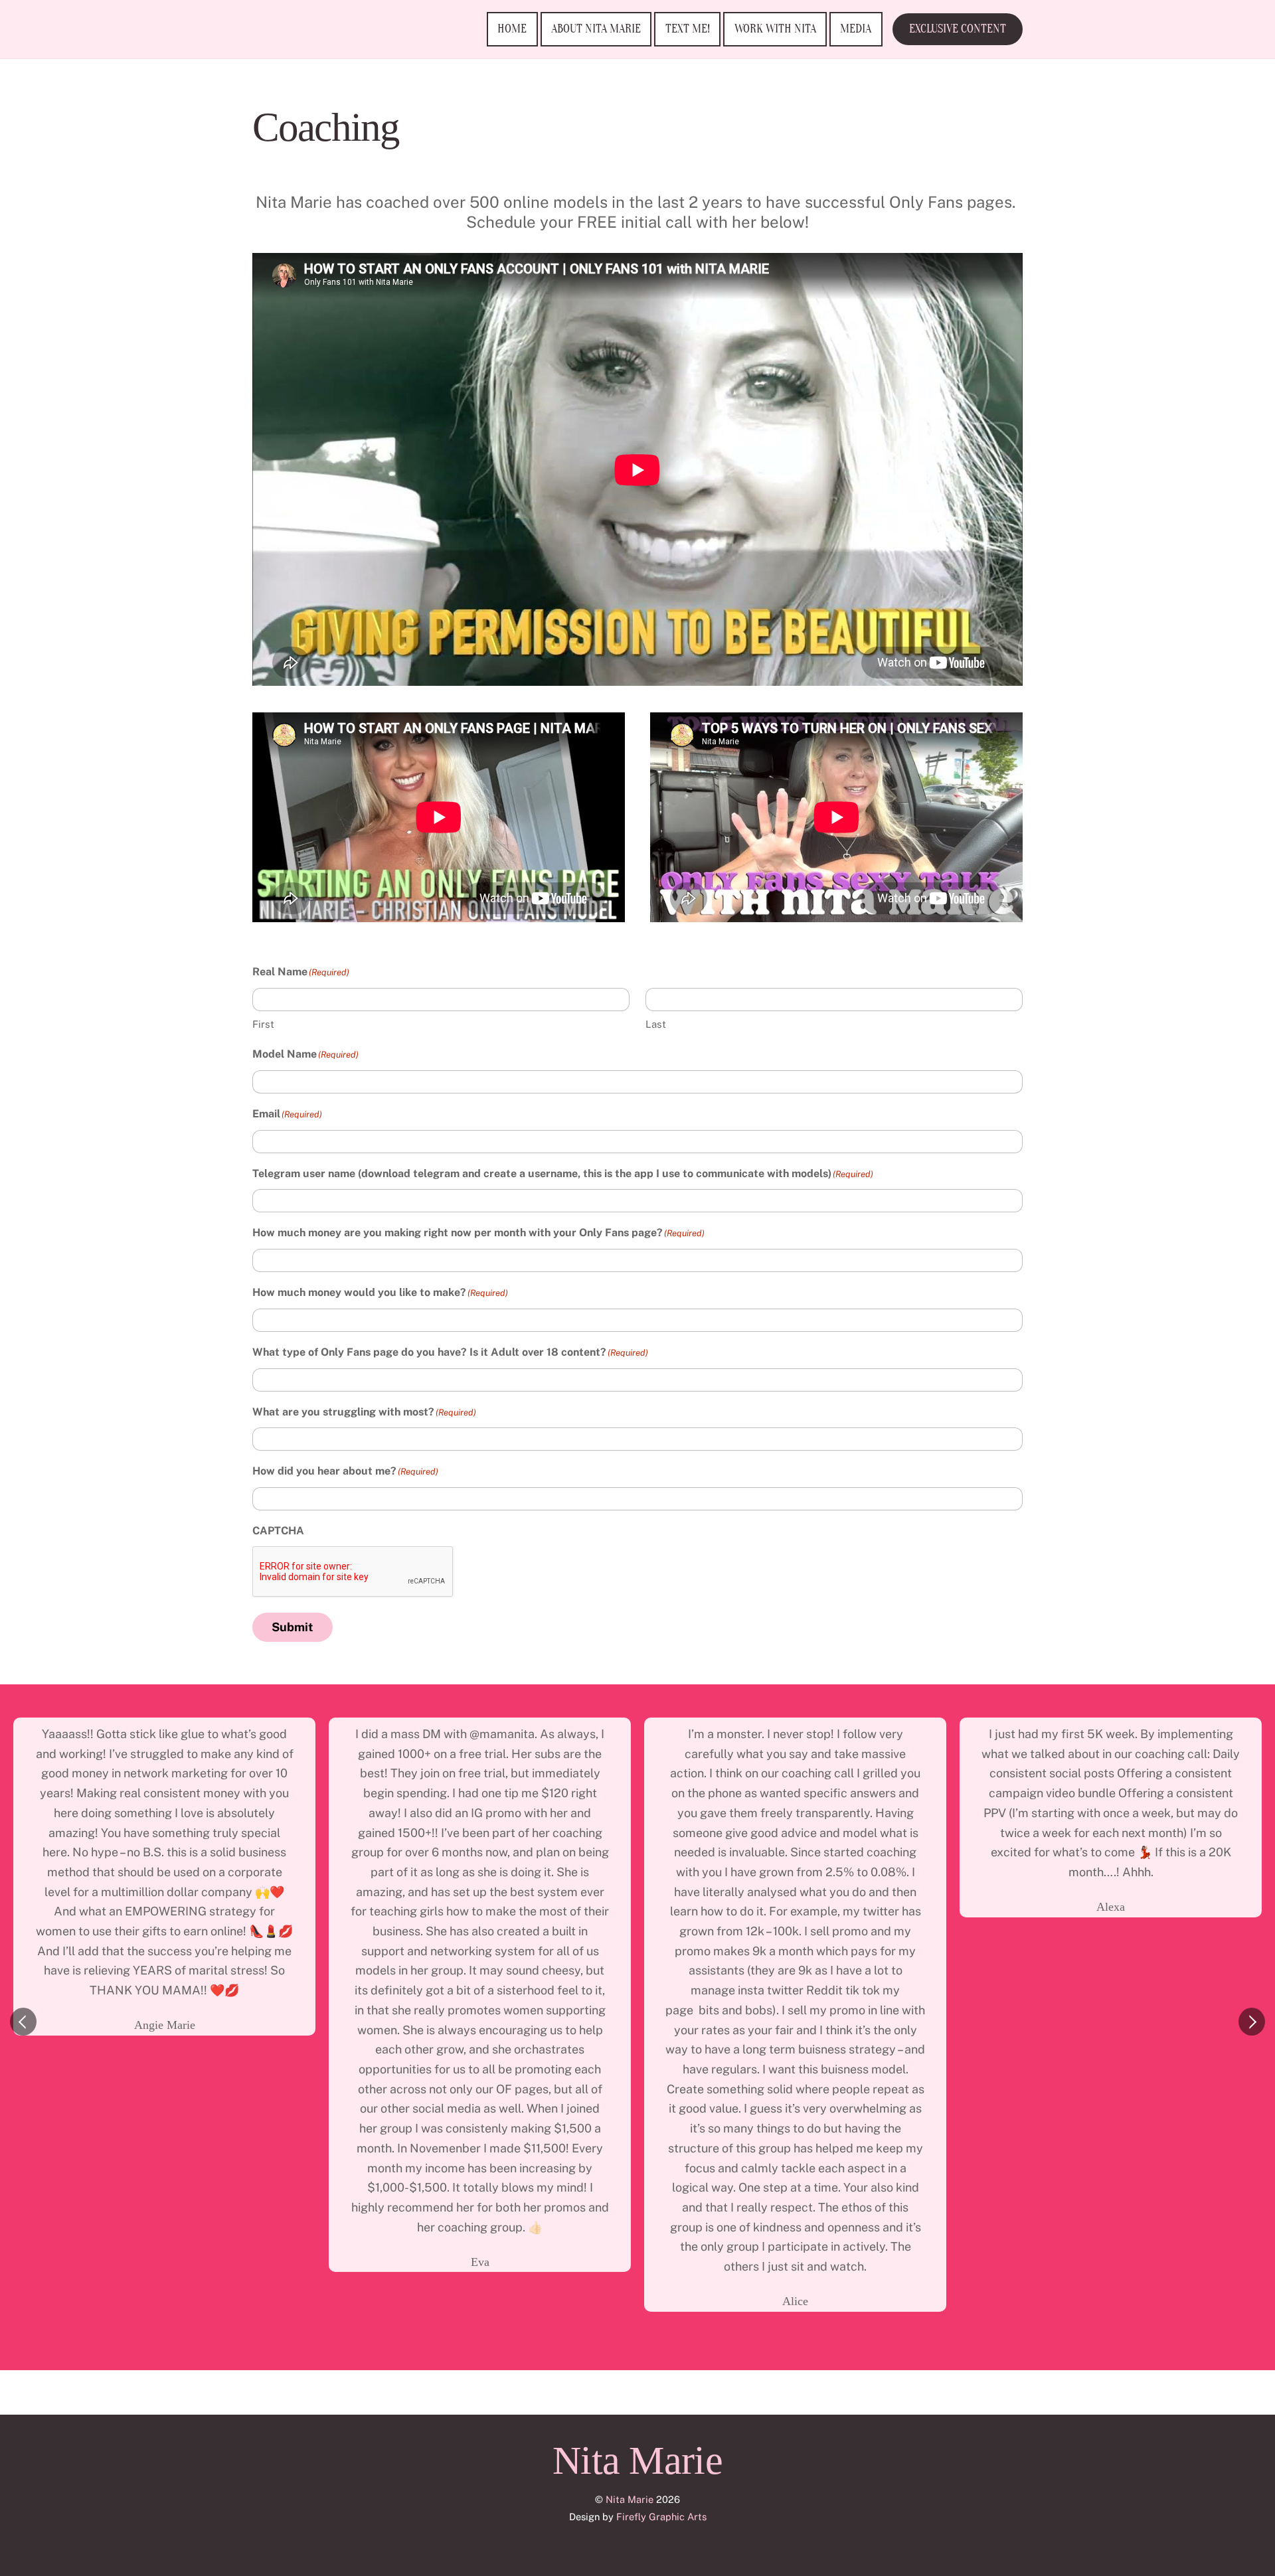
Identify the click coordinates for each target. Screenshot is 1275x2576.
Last (656, 1024)
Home (512, 29)
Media (856, 29)
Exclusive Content (958, 29)
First (263, 1024)
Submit (293, 1627)
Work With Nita (775, 29)
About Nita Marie (596, 29)
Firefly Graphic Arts (661, 2517)
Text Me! (688, 29)
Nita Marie (630, 2499)
